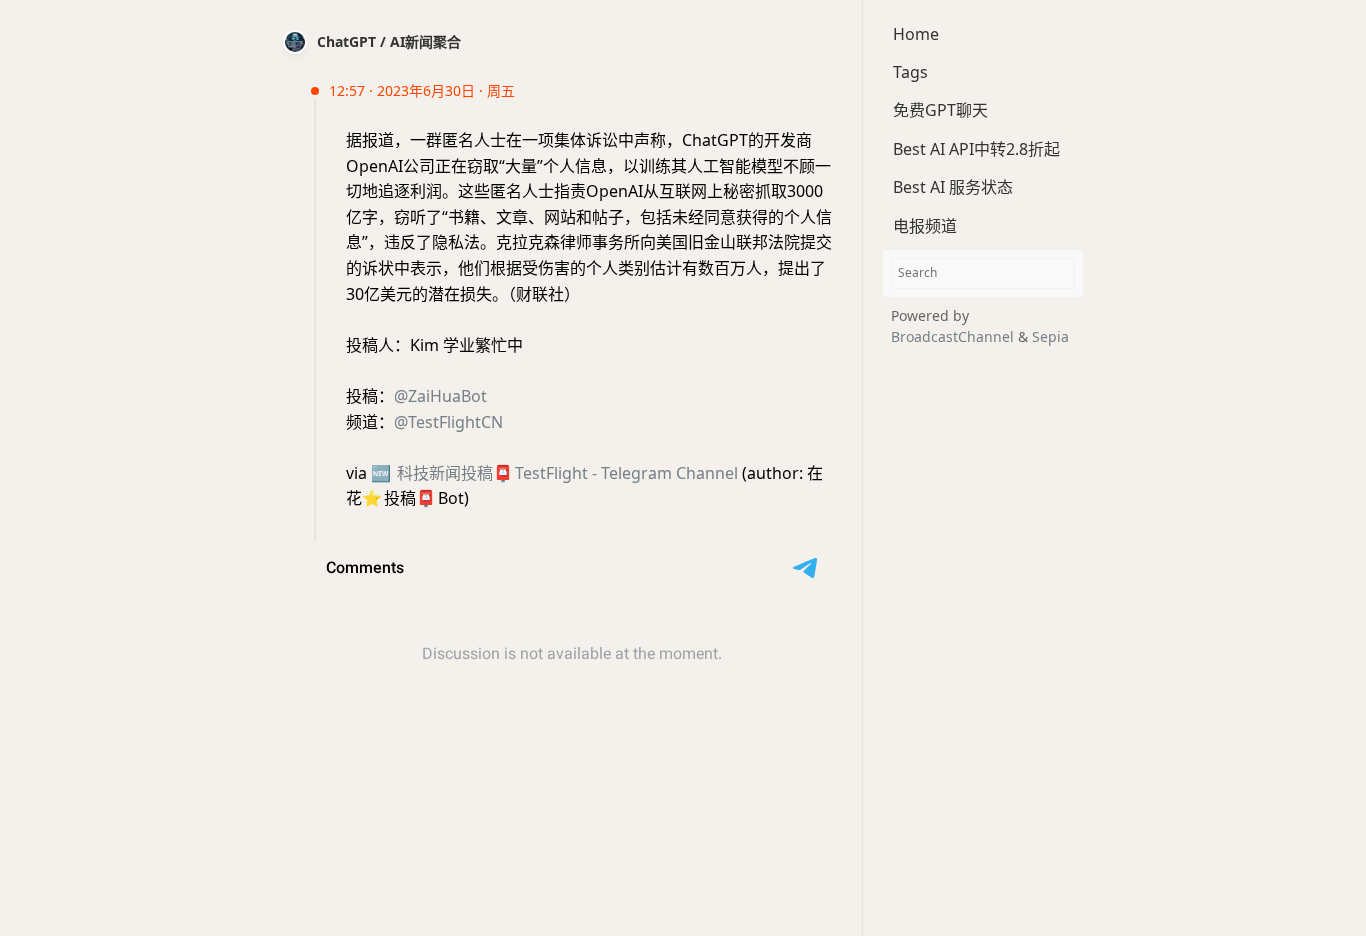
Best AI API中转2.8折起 (976, 149)
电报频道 (925, 226)
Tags (910, 72)
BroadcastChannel (954, 336)
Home (916, 34)
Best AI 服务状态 (953, 188)
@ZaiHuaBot (440, 396)
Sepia (1050, 336)
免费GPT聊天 (940, 111)
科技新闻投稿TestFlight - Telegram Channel (554, 473)
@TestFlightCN (448, 422)
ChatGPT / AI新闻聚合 (389, 41)
